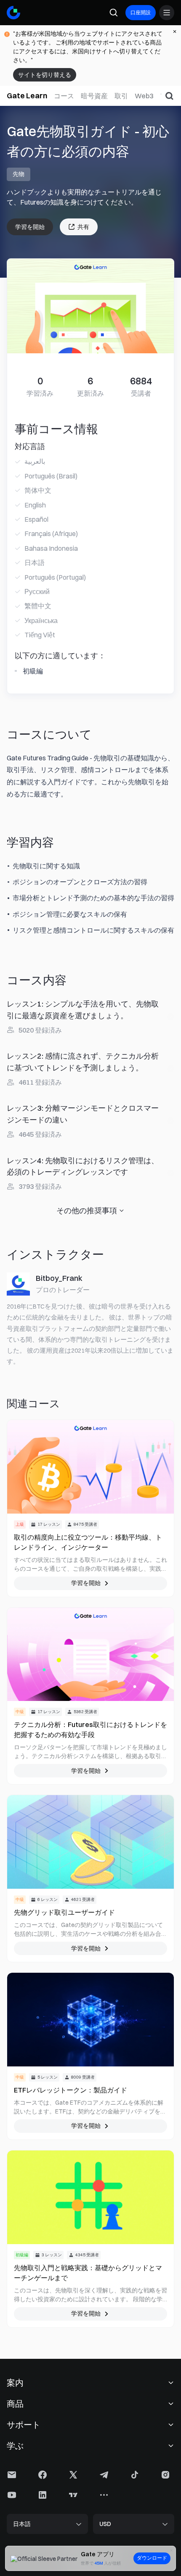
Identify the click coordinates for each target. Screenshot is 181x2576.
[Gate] (13, 13)
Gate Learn (27, 96)
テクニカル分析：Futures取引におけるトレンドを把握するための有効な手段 (90, 1730)
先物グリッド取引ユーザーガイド (64, 1912)
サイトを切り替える (45, 75)
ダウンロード (152, 2558)
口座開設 (141, 12)
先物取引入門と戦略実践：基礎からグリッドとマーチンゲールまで (88, 2273)
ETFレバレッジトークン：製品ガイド (71, 2090)
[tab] (64, 96)
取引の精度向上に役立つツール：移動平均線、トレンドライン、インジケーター (88, 1542)
